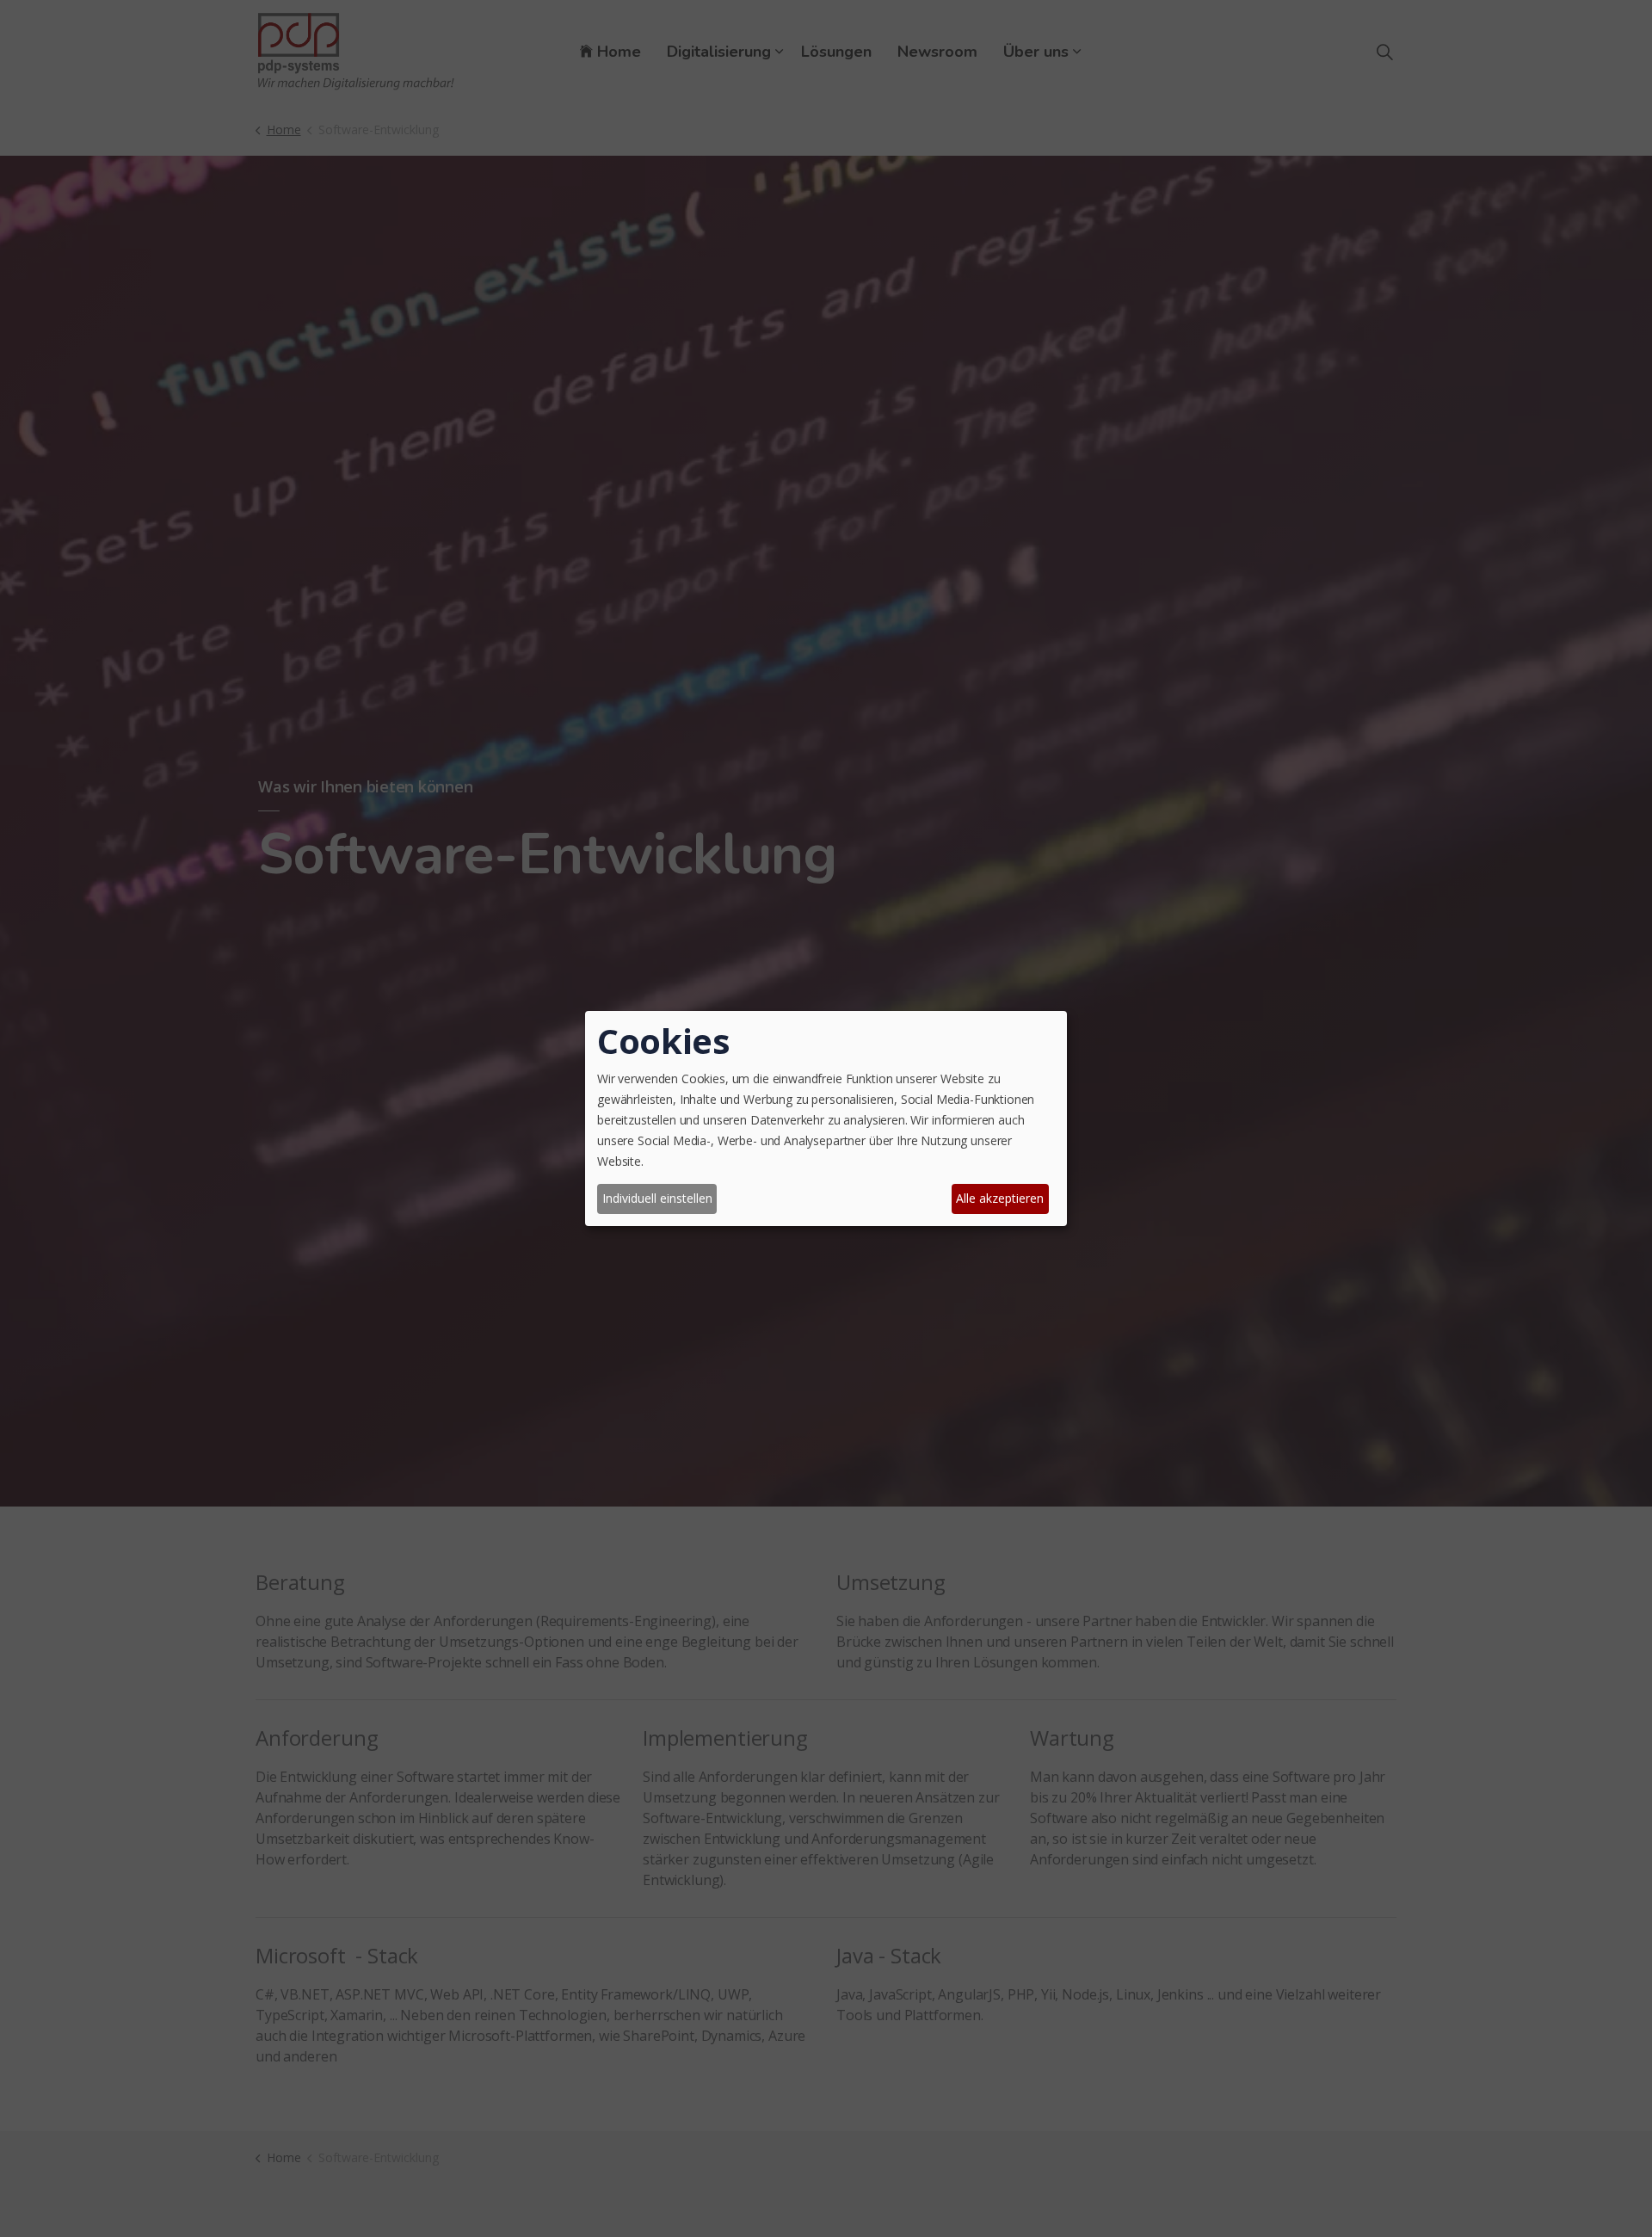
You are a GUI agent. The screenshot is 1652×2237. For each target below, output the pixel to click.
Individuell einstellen (657, 1198)
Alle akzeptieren (1000, 1198)
